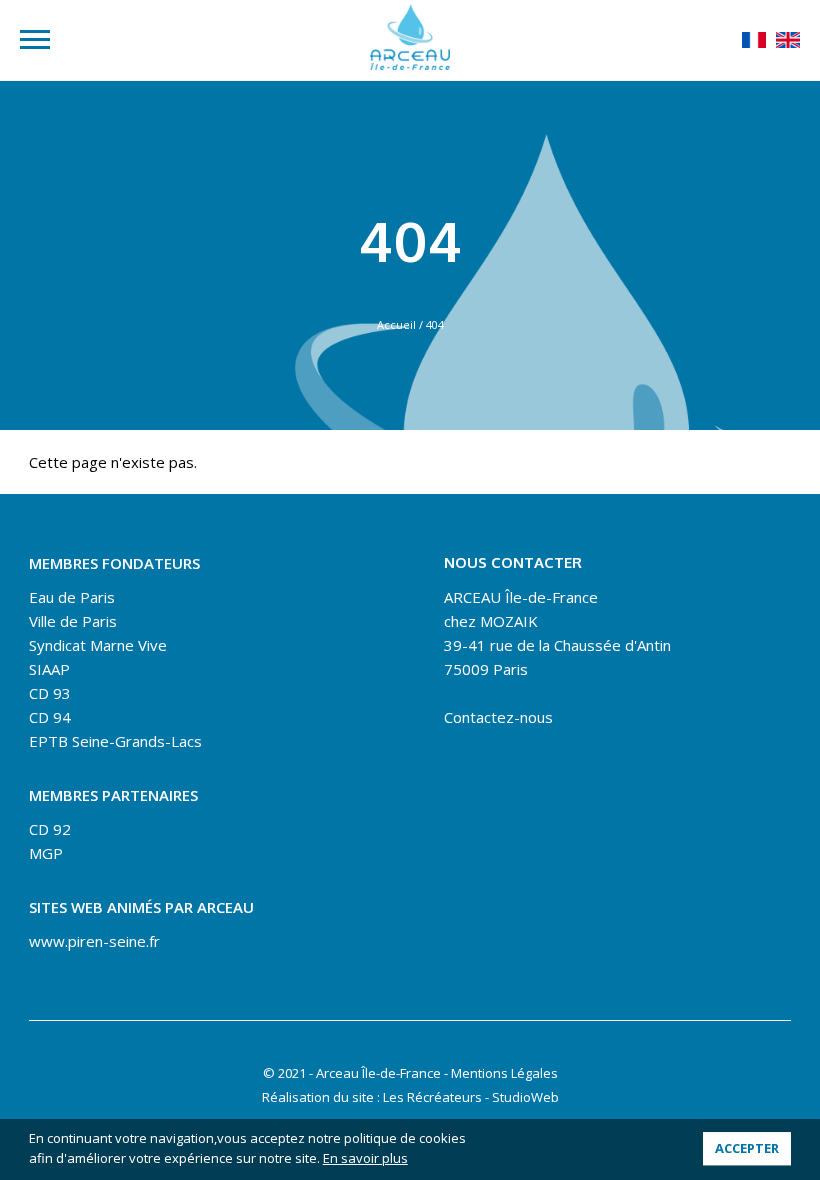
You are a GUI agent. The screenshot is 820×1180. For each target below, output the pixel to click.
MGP (46, 853)
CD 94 (50, 717)
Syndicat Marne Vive (98, 645)
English (788, 40)
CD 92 (50, 829)
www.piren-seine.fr (94, 941)
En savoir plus (365, 1158)
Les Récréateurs (432, 1097)
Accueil (396, 324)
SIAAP (49, 669)
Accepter (747, 1148)
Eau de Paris (72, 597)
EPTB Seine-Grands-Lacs (115, 741)
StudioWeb (525, 1097)
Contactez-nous (498, 717)
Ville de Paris (73, 621)
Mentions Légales (504, 1073)
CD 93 (50, 693)
